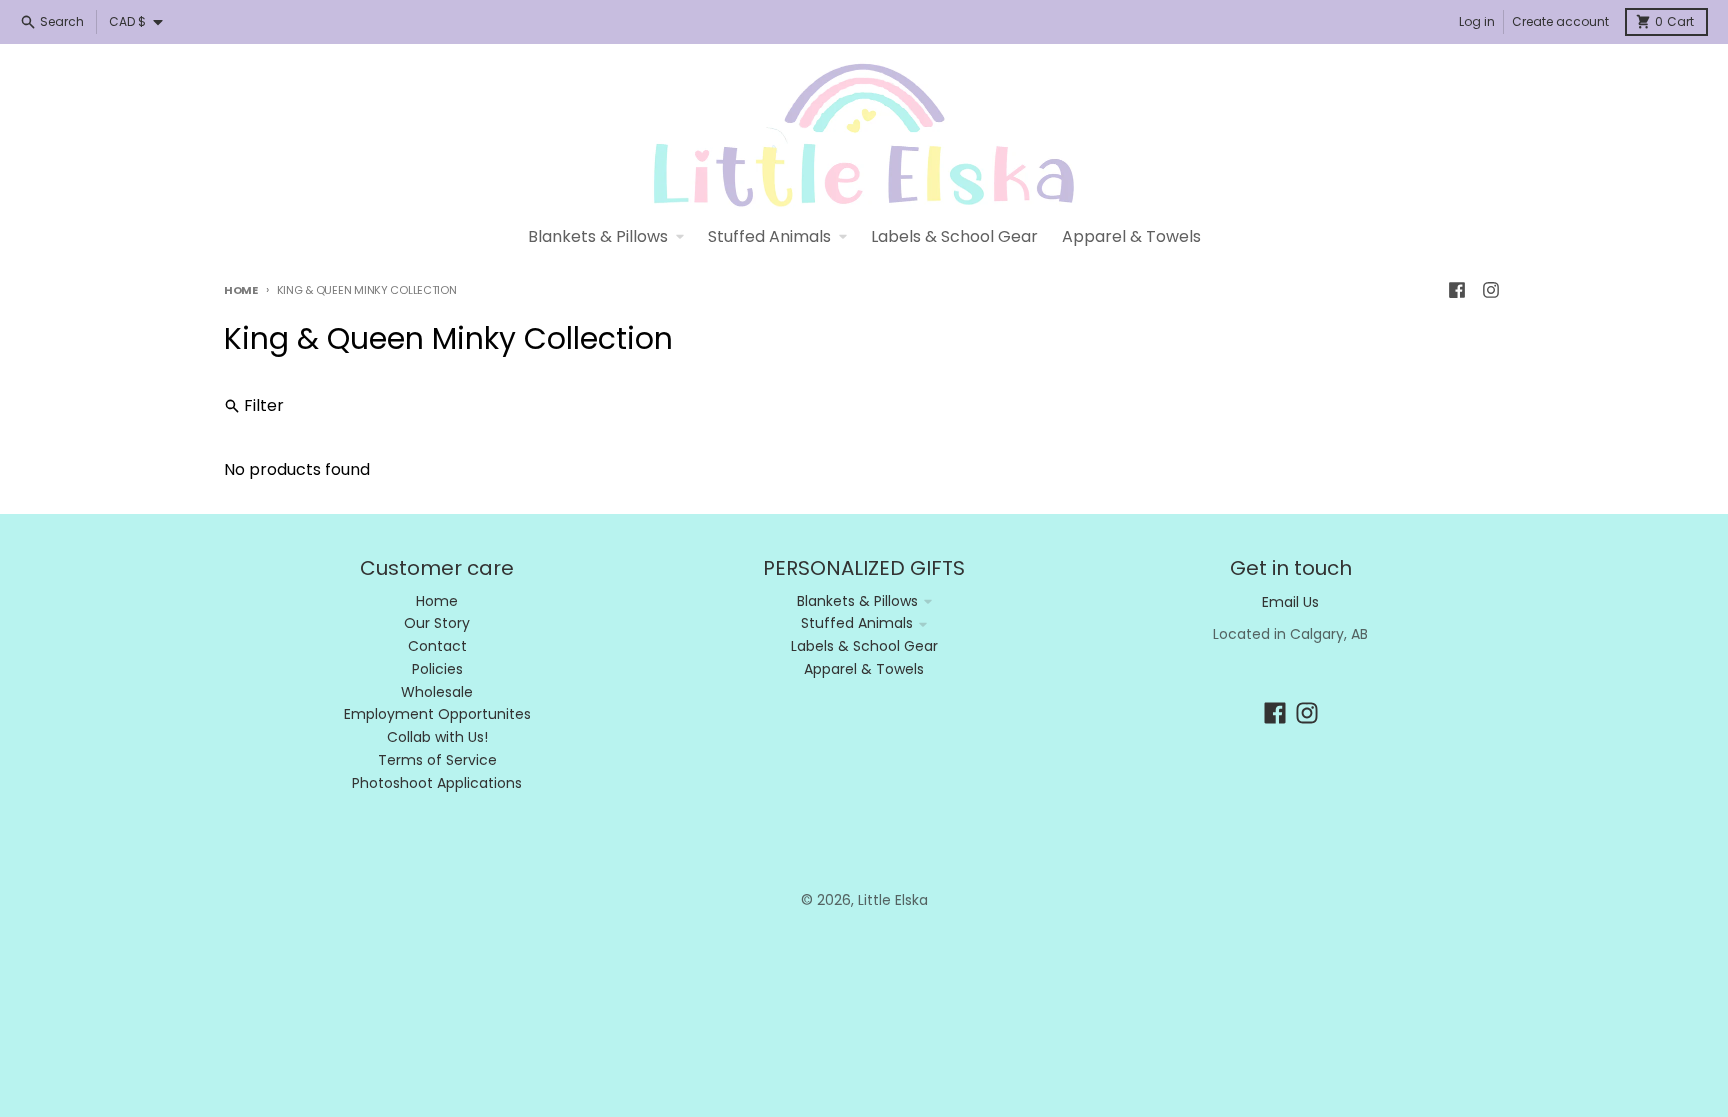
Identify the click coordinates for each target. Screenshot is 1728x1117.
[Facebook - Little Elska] (1457, 290)
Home (241, 290)
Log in (1477, 21)
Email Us (1290, 602)
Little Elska (893, 900)
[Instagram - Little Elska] (1491, 290)
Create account (1560, 21)
